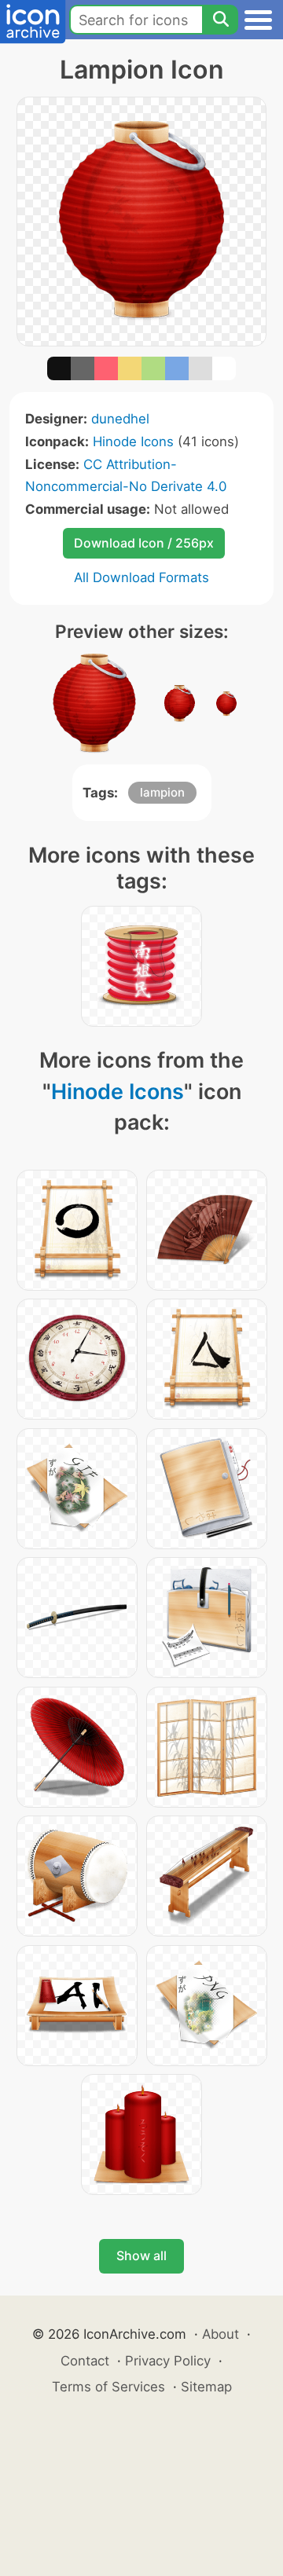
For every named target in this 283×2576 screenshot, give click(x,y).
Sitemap (206, 2387)
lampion (162, 792)
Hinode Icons (133, 442)
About (221, 2334)
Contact (85, 2361)
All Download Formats (141, 577)
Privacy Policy (168, 2361)
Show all (141, 2255)
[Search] (220, 20)
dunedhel (120, 419)
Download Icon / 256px (144, 543)
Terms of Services (108, 2387)
